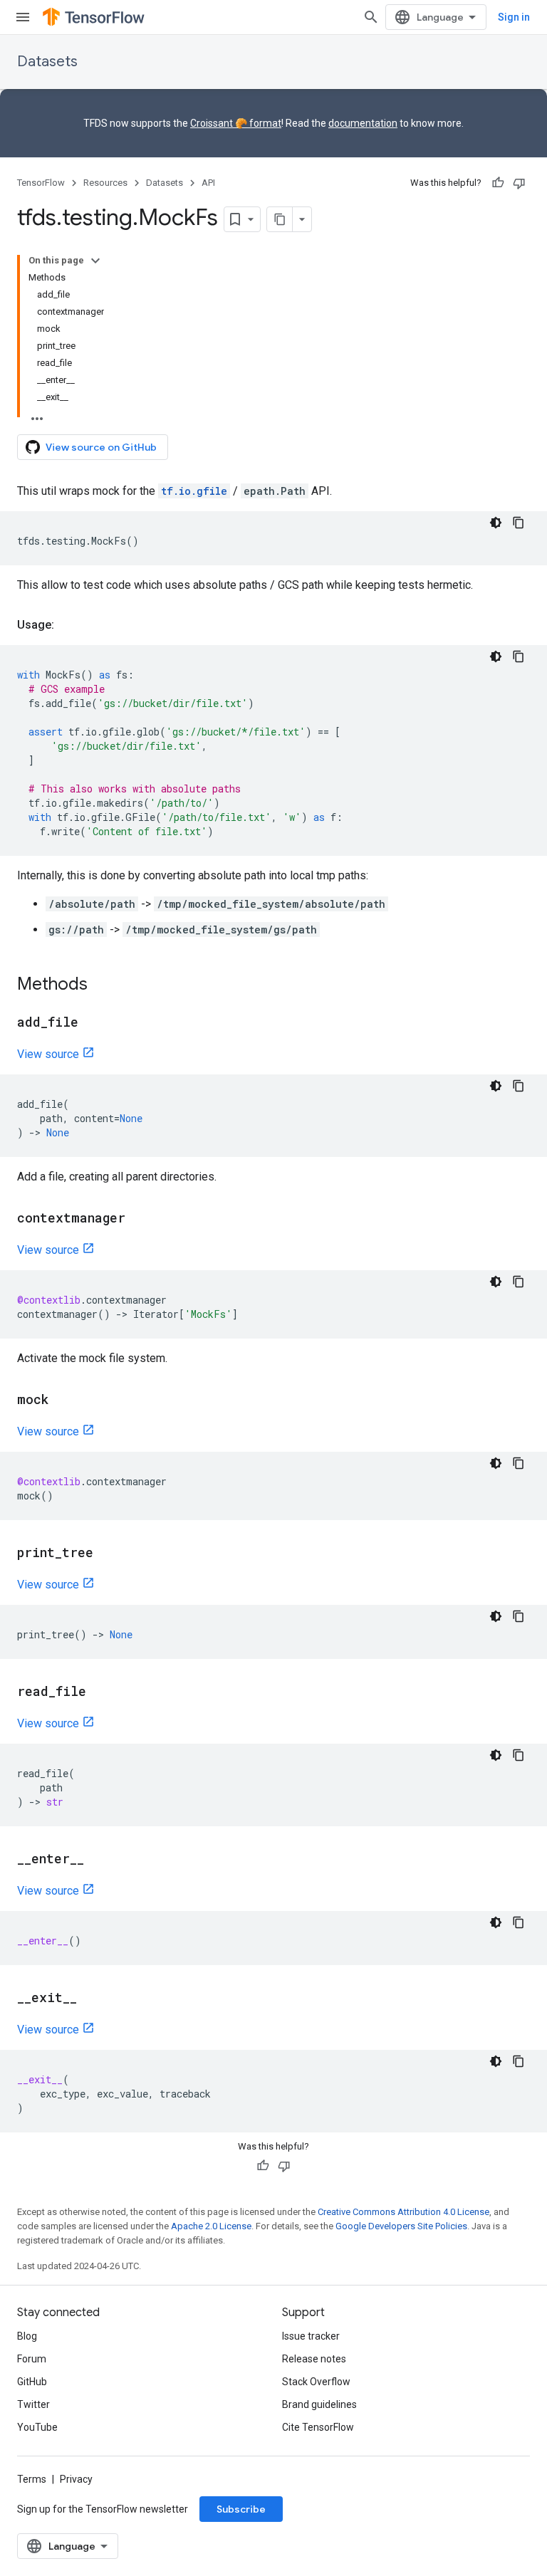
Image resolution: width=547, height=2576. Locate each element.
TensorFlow (41, 183)
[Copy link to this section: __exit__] (91, 1999)
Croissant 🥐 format (236, 123)
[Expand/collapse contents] (95, 261)
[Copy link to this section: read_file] (100, 1692)
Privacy (76, 2479)
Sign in (514, 17)
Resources (105, 183)
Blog (27, 2336)
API (208, 183)
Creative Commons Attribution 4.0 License (403, 2212)
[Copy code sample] (519, 523)
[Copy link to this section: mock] (63, 1400)
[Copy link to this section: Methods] (102, 985)
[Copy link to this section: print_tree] (108, 1554)
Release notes (314, 2359)
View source (48, 1054)
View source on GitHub (101, 447)
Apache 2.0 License (211, 2226)
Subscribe (241, 2509)
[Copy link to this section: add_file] (93, 1023)
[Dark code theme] (496, 523)
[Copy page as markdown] (280, 219)
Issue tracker (311, 2336)
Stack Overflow (316, 2382)
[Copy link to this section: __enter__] (98, 1860)
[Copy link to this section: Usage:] (68, 625)
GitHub (32, 2382)
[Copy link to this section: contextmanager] (140, 1219)
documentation (363, 123)
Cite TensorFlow (318, 2427)
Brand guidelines (319, 2404)
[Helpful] (498, 183)
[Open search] (371, 17)
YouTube (37, 2427)
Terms (32, 2479)
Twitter (33, 2404)
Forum (32, 2359)
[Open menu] (23, 17)
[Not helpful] (519, 183)
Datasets (47, 62)
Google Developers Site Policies (401, 2226)
